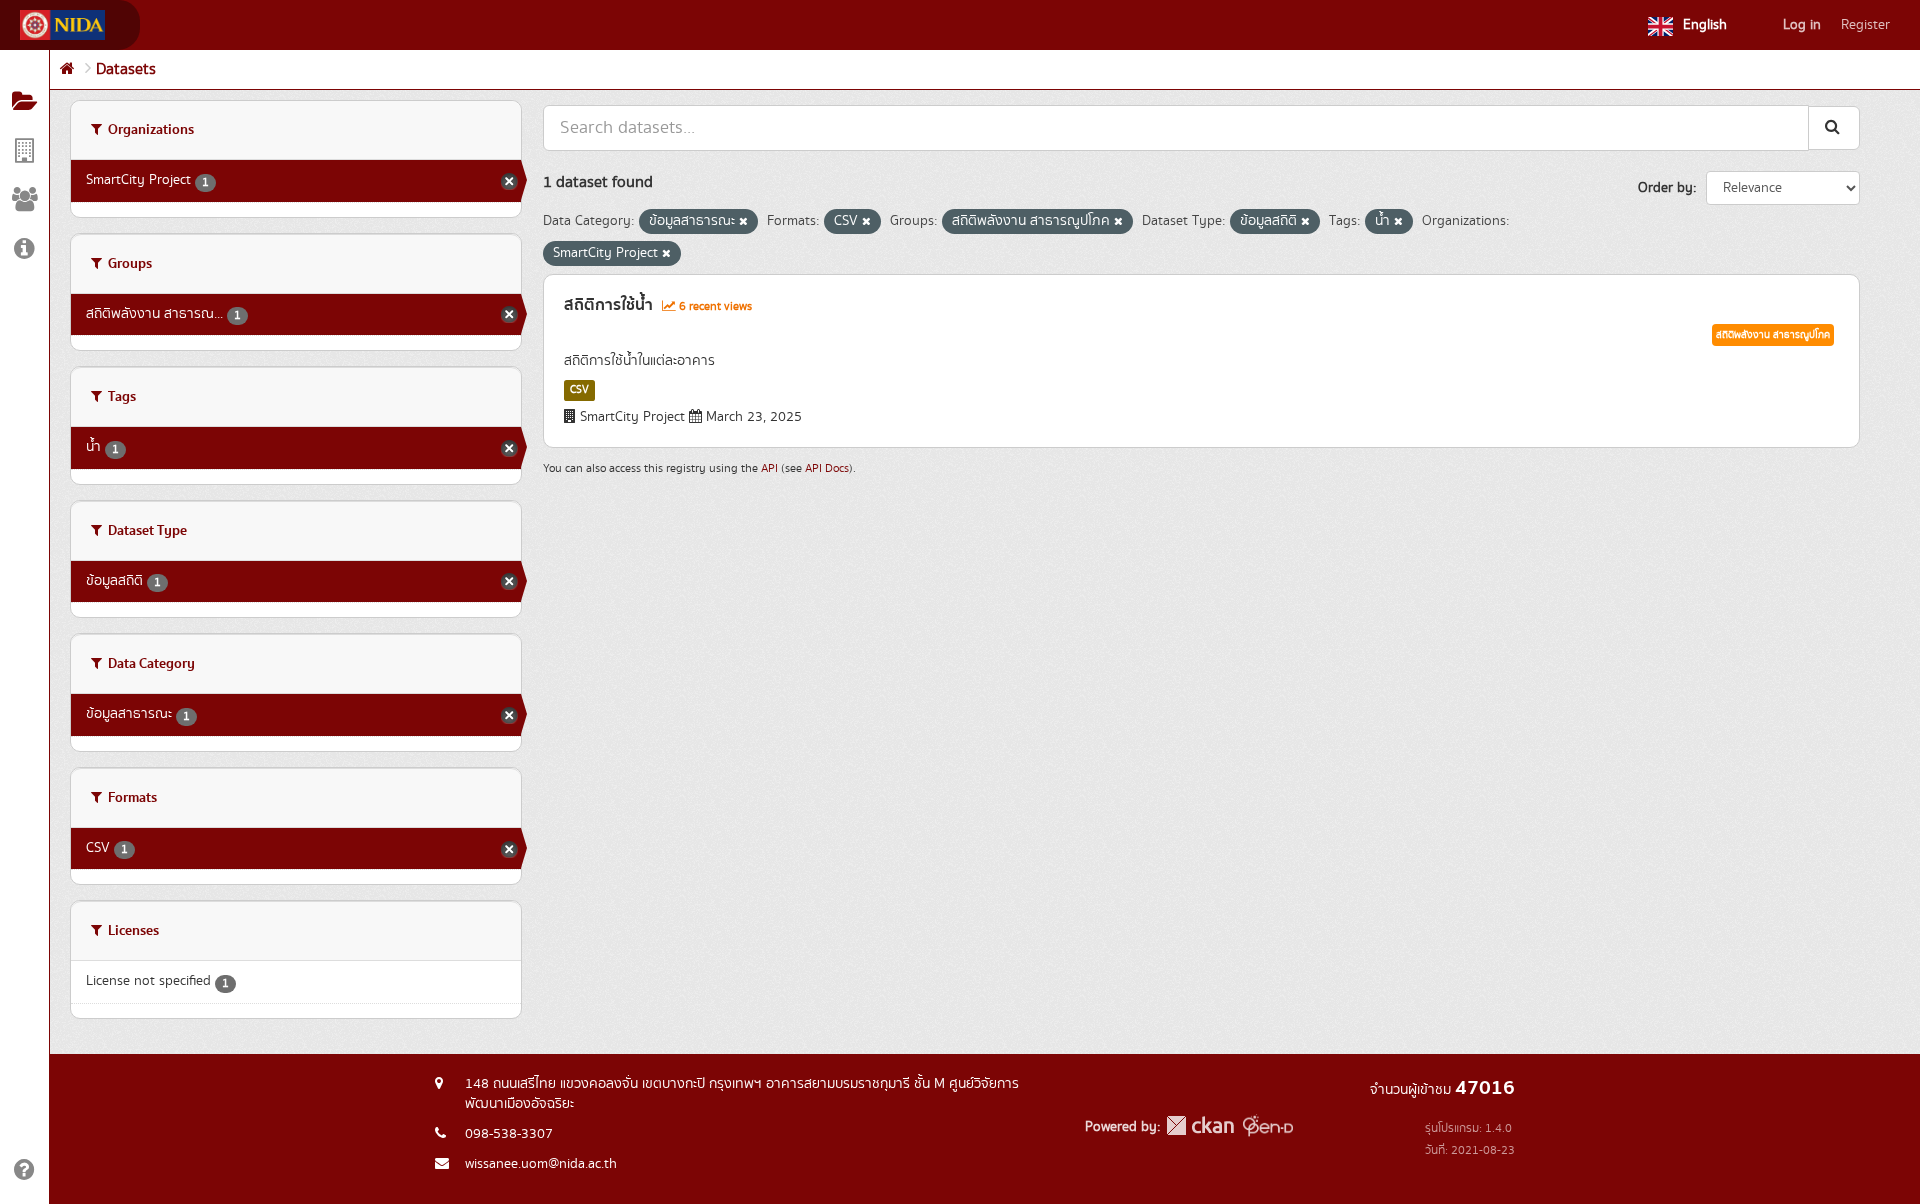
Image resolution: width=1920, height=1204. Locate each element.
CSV (579, 390)
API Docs (827, 468)
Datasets (126, 69)
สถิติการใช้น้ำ (608, 305)
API (769, 468)
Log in (1802, 25)
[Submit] (1834, 127)
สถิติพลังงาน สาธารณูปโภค (1773, 335)
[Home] (67, 69)
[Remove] (743, 222)
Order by (1665, 188)
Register (1865, 25)
